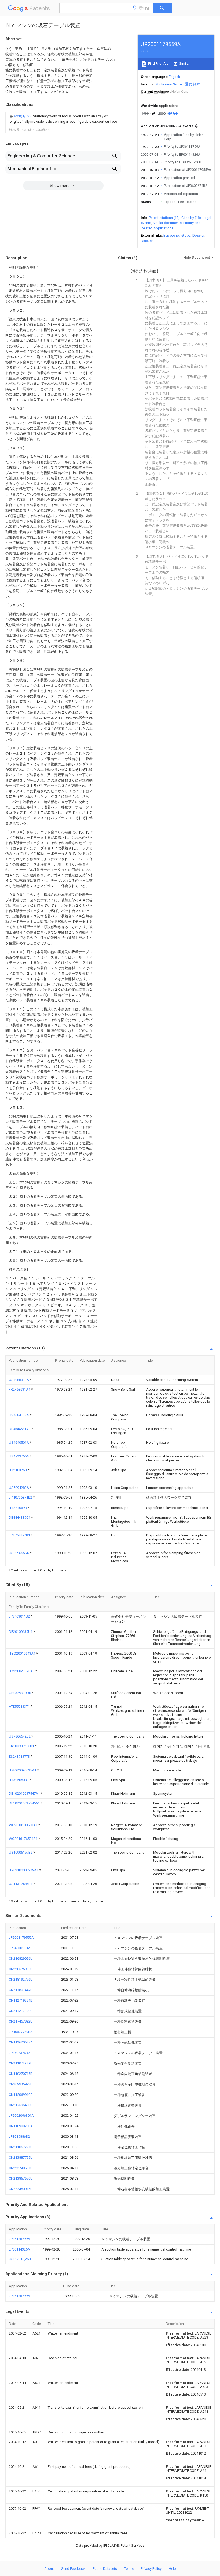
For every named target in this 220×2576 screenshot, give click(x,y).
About (49, 2569)
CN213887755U (21, 2157)
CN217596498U (21, 2105)
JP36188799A (19, 2239)
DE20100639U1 (21, 1632)
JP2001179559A (21, 1938)
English (174, 77)
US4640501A (19, 1443)
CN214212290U (21, 2011)
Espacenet (172, 235)
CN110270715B (21, 2074)
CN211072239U (21, 2063)
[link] (63, 119)
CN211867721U (21, 2147)
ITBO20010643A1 (23, 1653)
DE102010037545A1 (25, 1803)
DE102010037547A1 (25, 1794)
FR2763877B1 (20, 1535)
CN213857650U (21, 2178)
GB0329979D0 (20, 1693)
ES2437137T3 (20, 1756)
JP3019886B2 (19, 2137)
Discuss (147, 241)
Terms (129, 2569)
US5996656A (19, 1553)
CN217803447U (21, 1990)
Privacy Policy (151, 2569)
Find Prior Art (158, 64)
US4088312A (19, 1380)
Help (172, 2569)
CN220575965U (21, 1969)
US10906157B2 (21, 1852)
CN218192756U (21, 1979)
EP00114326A (19, 2249)
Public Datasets (105, 2569)
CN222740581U (21, 2168)
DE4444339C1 (20, 1517)
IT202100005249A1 (24, 1870)
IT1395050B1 (19, 1780)
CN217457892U (21, 2021)
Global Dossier (193, 235)
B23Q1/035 (23, 116)
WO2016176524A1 (24, 1839)
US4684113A (19, 1415)
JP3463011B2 (20, 1616)
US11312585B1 (21, 1884)
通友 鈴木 (192, 84)
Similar (184, 64)
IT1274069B (18, 1508)
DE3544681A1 (20, 1429)
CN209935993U (21, 2084)
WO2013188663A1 (24, 1825)
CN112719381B (21, 2000)
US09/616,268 (20, 2259)
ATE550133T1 (20, 1707)
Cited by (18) (191, 218)
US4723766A (19, 1456)
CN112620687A (21, 2042)
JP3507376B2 (19, 2053)
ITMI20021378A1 (22, 1671)
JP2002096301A (21, 2116)
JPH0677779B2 (21, 2032)
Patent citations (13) (164, 218)
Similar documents (167, 223)
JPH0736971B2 (21, 1497)
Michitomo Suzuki (170, 84)
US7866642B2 (20, 1736)
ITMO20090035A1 (23, 1770)
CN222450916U (21, 2189)
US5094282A (19, 1488)
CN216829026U (21, 1958)
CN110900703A (21, 2126)
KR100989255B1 (22, 1746)
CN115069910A (21, 2095)
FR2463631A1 (20, 1389)
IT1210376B (18, 1470)
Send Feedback (73, 2569)
